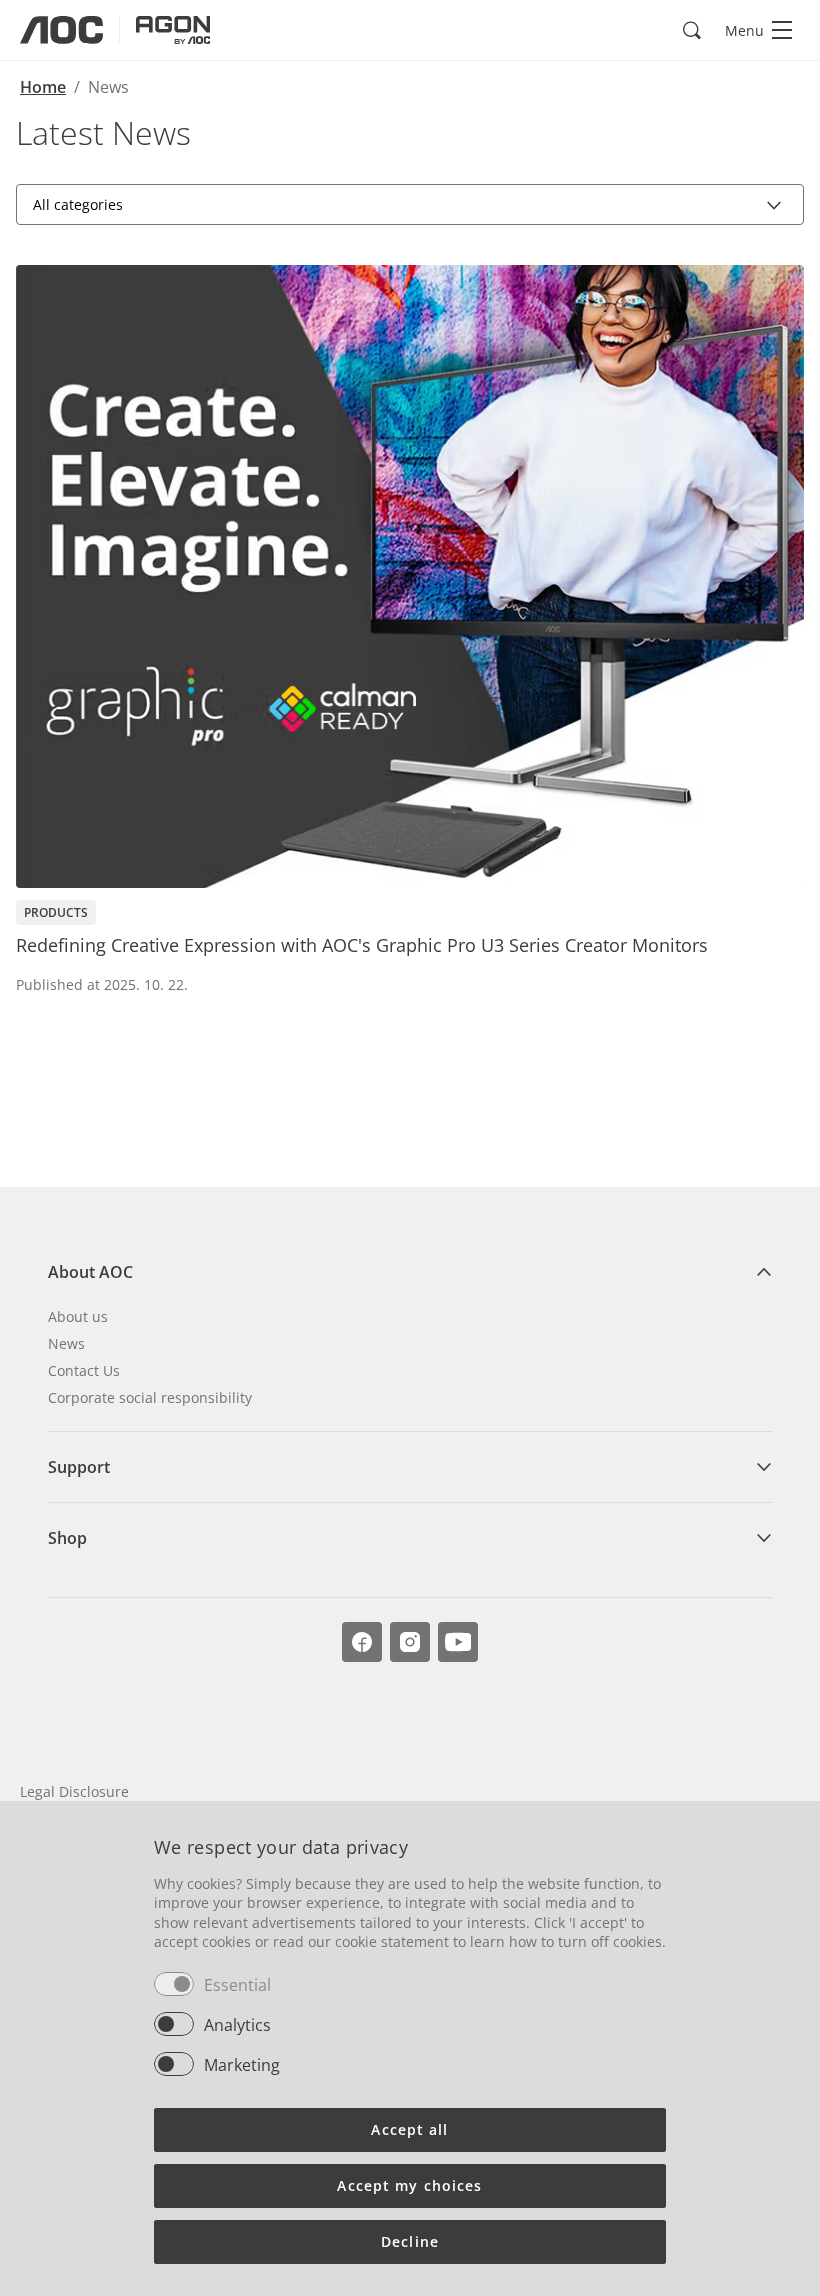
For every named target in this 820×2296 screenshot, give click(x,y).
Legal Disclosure (74, 1791)
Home (43, 87)
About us (78, 1316)
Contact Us (84, 1370)
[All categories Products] (410, 204)
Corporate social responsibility (150, 1397)
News (66, 1343)
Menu (744, 30)
